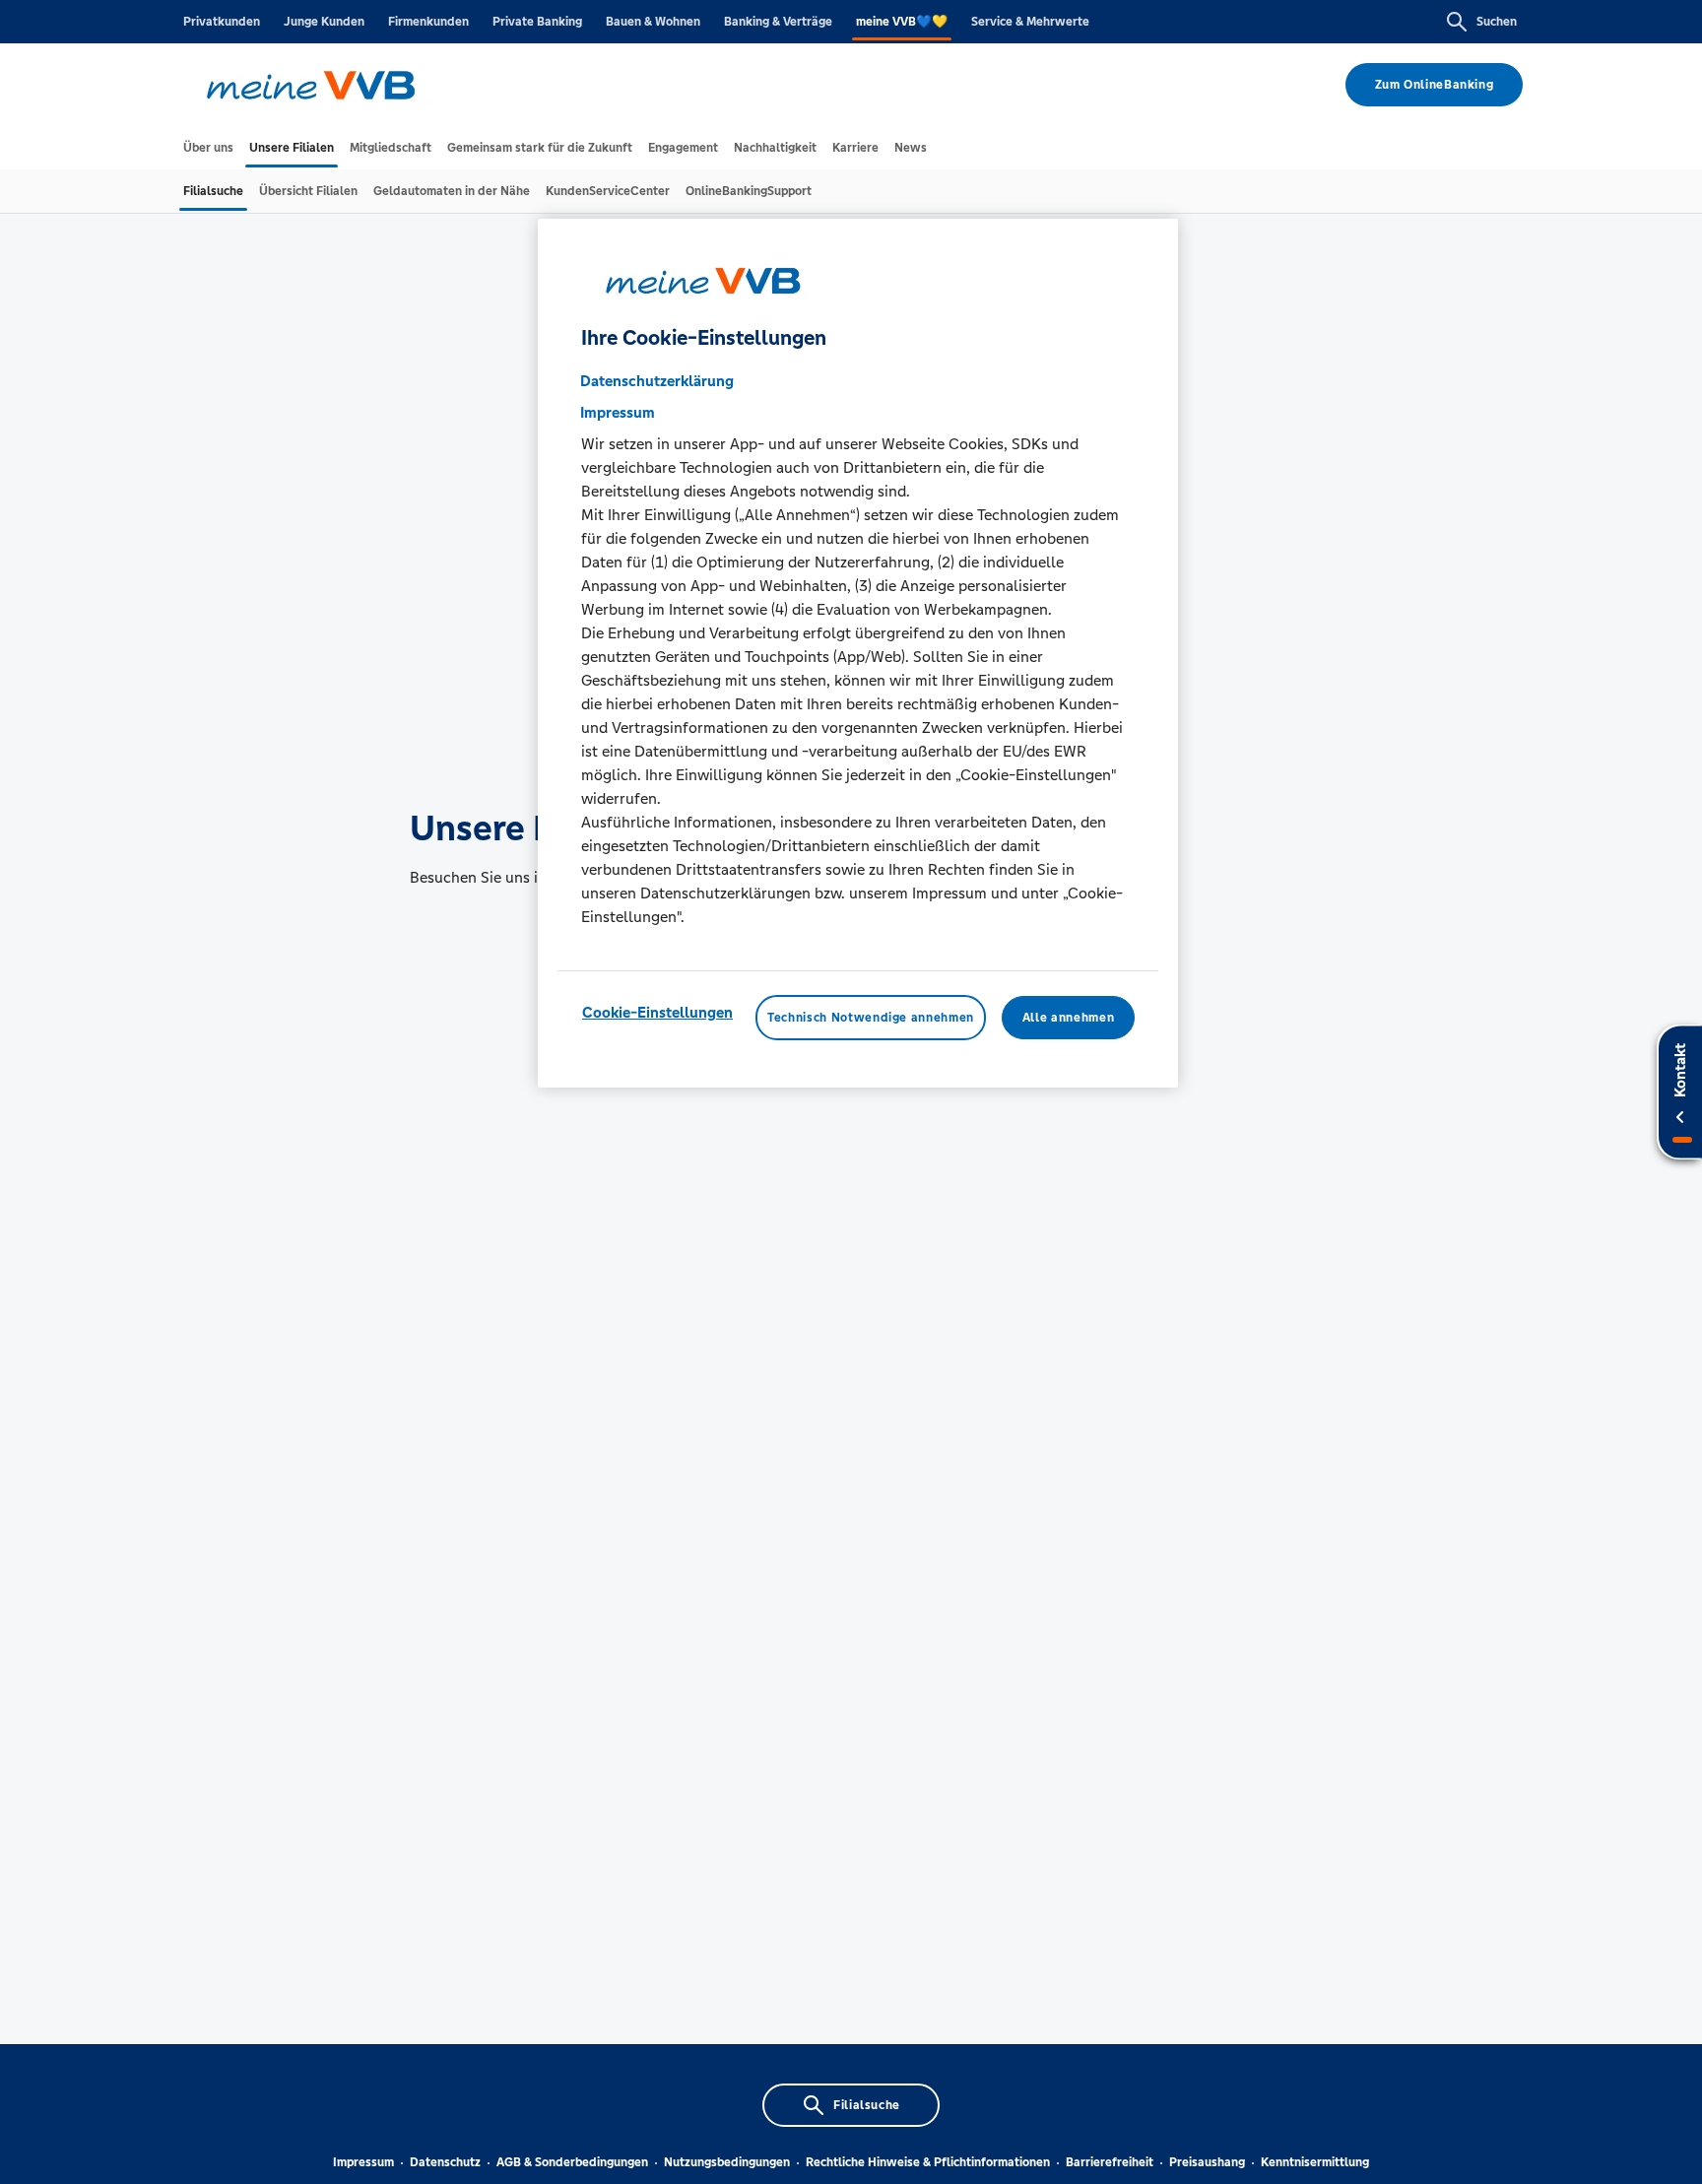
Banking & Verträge (778, 22)
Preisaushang (1207, 2162)
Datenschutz (445, 2162)
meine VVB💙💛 (902, 22)
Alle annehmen (1068, 1018)
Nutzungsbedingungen (727, 2162)
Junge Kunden (324, 22)
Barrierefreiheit (1110, 2162)
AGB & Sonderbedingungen (572, 2162)
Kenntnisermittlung (1315, 2162)
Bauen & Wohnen (653, 22)
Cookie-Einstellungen (657, 1012)
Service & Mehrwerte (1030, 22)
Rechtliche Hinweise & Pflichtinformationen (928, 2162)
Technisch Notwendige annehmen (871, 1018)
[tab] (208, 148)
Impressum (363, 2162)
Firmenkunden (428, 22)
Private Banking (537, 22)
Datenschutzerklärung (657, 381)
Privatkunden (222, 22)
